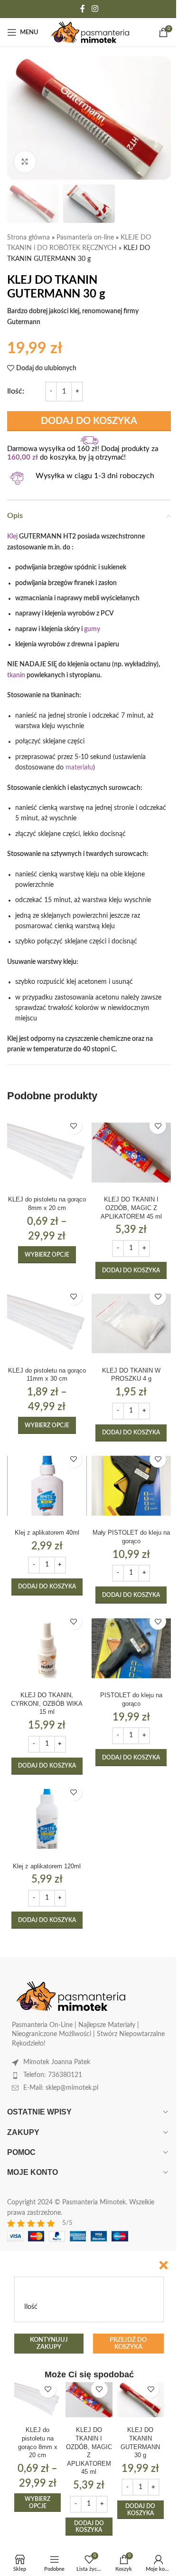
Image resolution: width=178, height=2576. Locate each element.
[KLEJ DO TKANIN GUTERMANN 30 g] (141, 2400)
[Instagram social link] (95, 9)
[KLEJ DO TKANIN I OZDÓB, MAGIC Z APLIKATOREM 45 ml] (131, 1153)
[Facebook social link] (83, 9)
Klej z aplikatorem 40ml (47, 1533)
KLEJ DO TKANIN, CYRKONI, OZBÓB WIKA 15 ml (47, 1704)
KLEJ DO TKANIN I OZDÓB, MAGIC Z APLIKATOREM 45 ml (131, 1208)
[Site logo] (90, 32)
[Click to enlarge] (25, 162)
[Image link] (71, 1996)
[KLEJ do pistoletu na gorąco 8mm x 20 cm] (47, 1153)
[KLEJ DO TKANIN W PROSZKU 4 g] (131, 1324)
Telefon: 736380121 (53, 2075)
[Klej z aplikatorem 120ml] (47, 1819)
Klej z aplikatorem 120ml (47, 1866)
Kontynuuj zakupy (49, 2344)
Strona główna (28, 238)
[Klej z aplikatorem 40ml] (47, 1486)
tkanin (16, 675)
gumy (92, 629)
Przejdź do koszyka (128, 2344)
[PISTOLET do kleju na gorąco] (131, 1648)
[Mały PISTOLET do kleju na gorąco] (131, 1486)
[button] (131, 1270)
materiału (79, 768)
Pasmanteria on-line (85, 238)
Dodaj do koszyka (89, 421)
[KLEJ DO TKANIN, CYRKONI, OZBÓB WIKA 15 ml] (47, 1648)
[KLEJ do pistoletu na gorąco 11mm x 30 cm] (47, 1324)
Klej (12, 537)
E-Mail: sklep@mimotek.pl (61, 2088)
